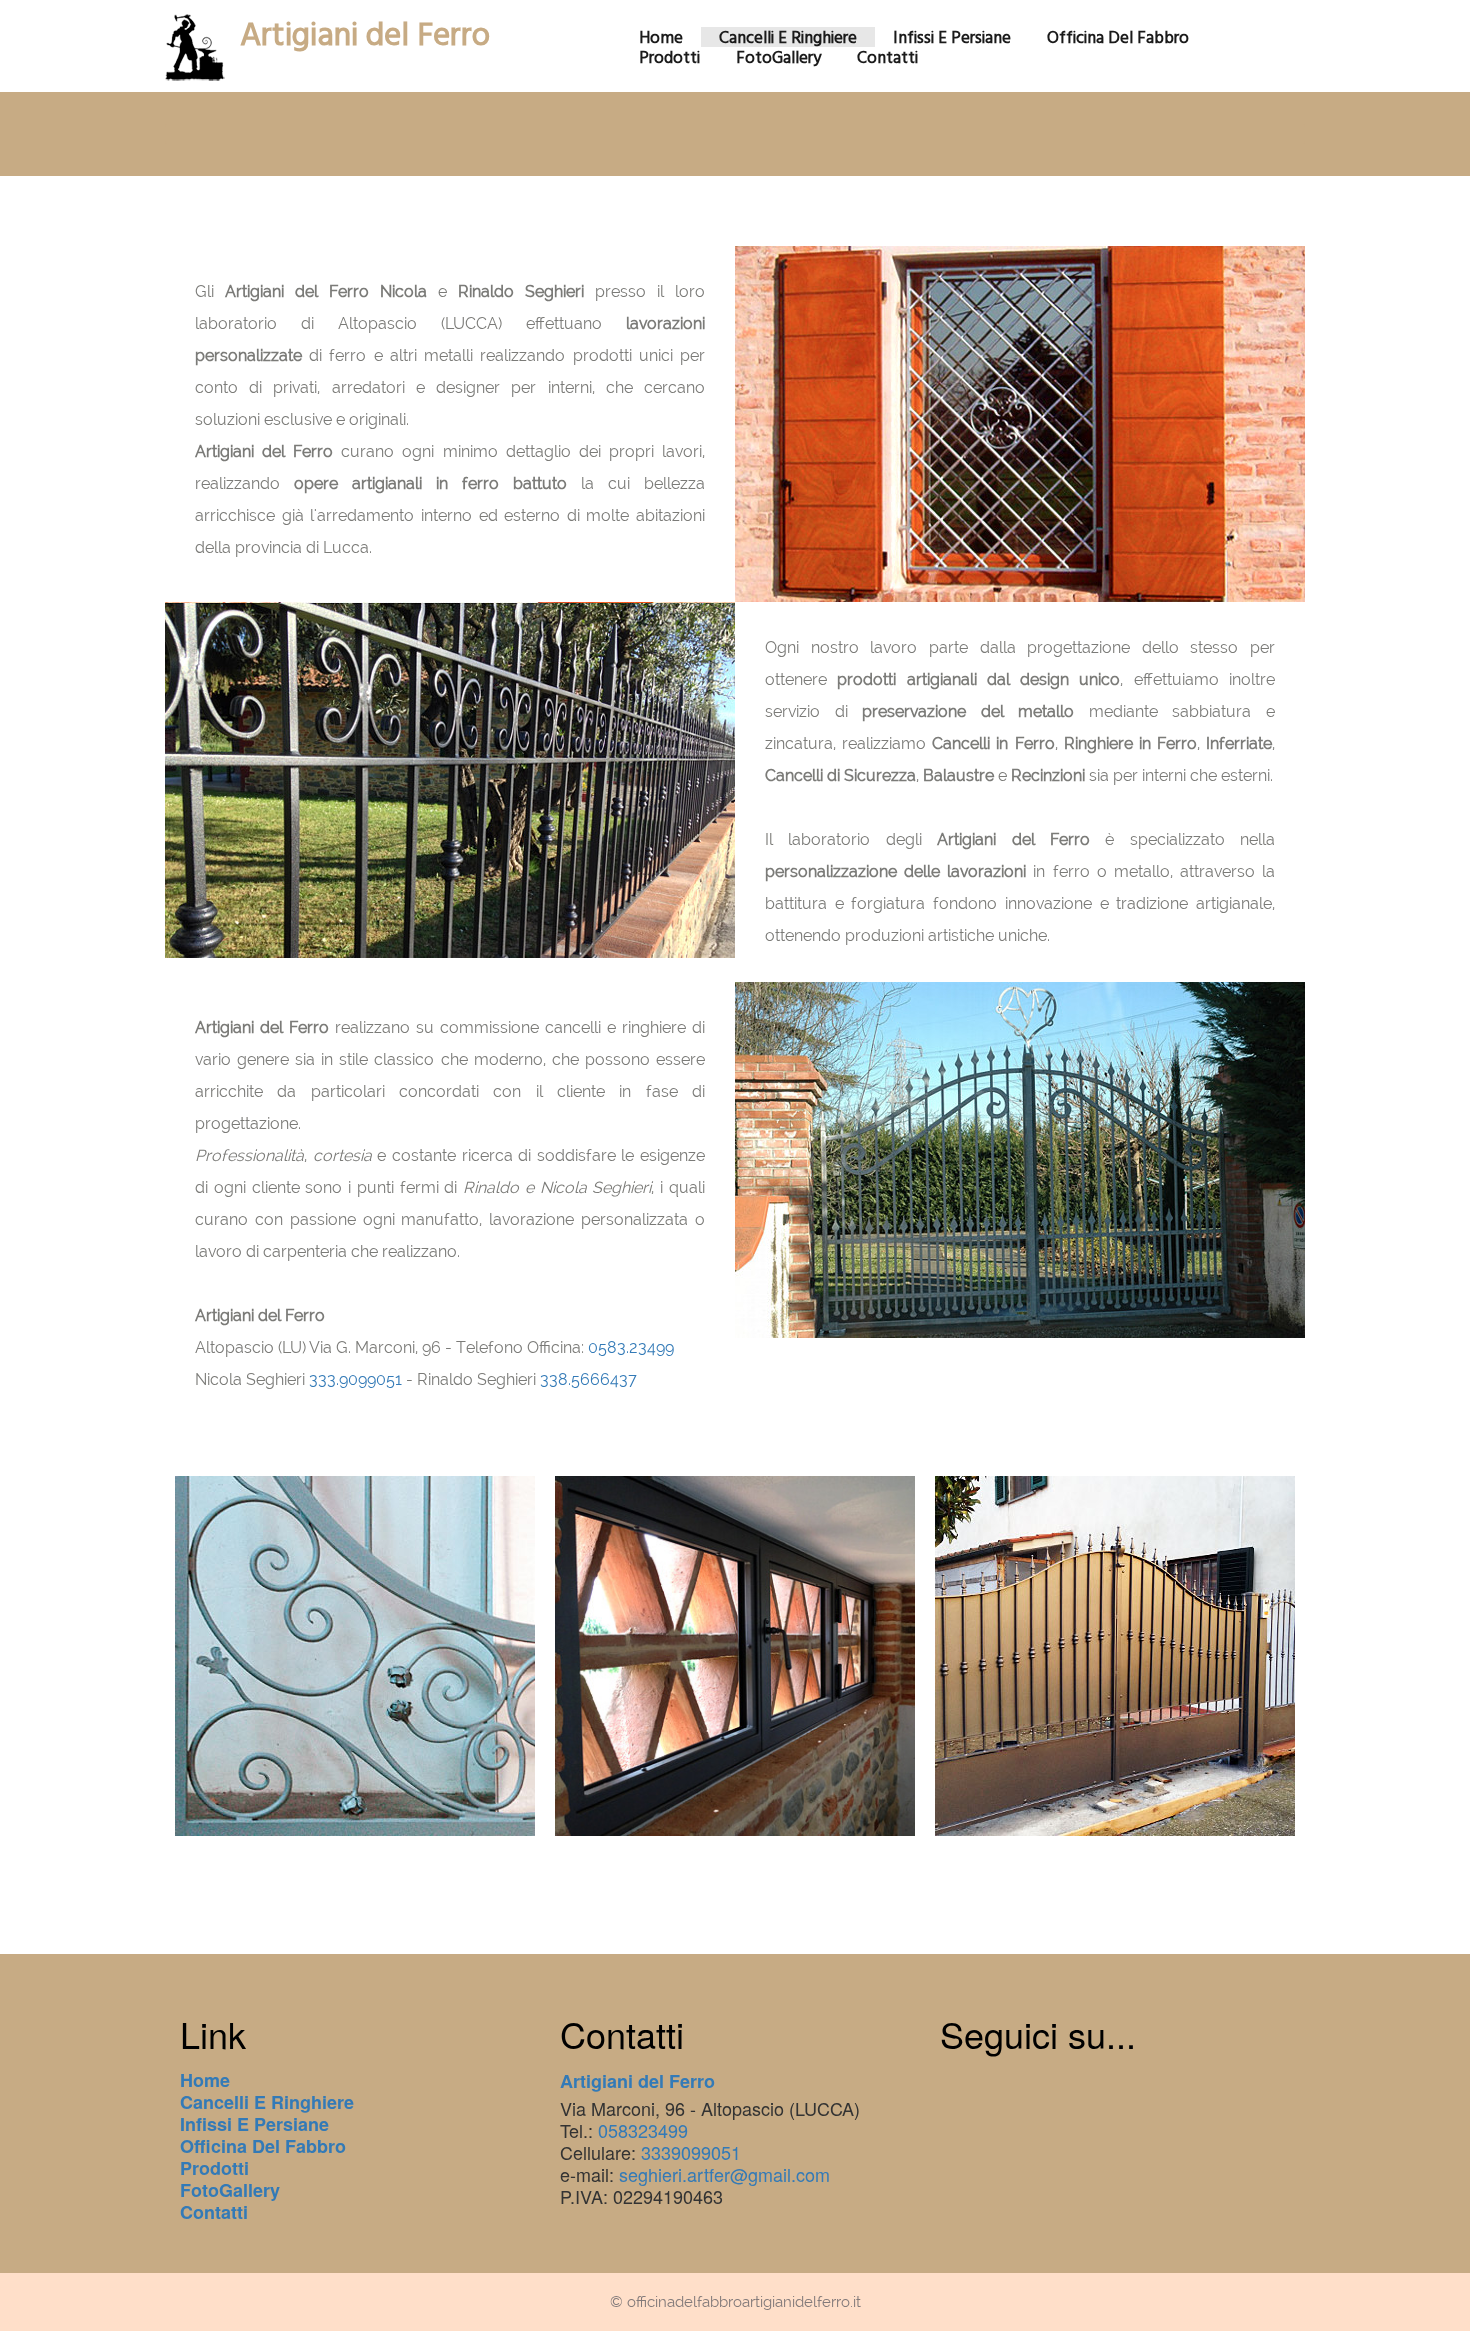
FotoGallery (778, 57)
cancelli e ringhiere (788, 37)
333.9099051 (355, 1379)
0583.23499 (631, 1347)
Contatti (214, 2212)
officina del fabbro (1118, 37)
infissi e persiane (952, 37)
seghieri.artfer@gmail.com (724, 2174)
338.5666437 (588, 1379)
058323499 (643, 2130)
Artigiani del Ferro (365, 34)
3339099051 (691, 2152)
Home (205, 2080)
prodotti (669, 57)
